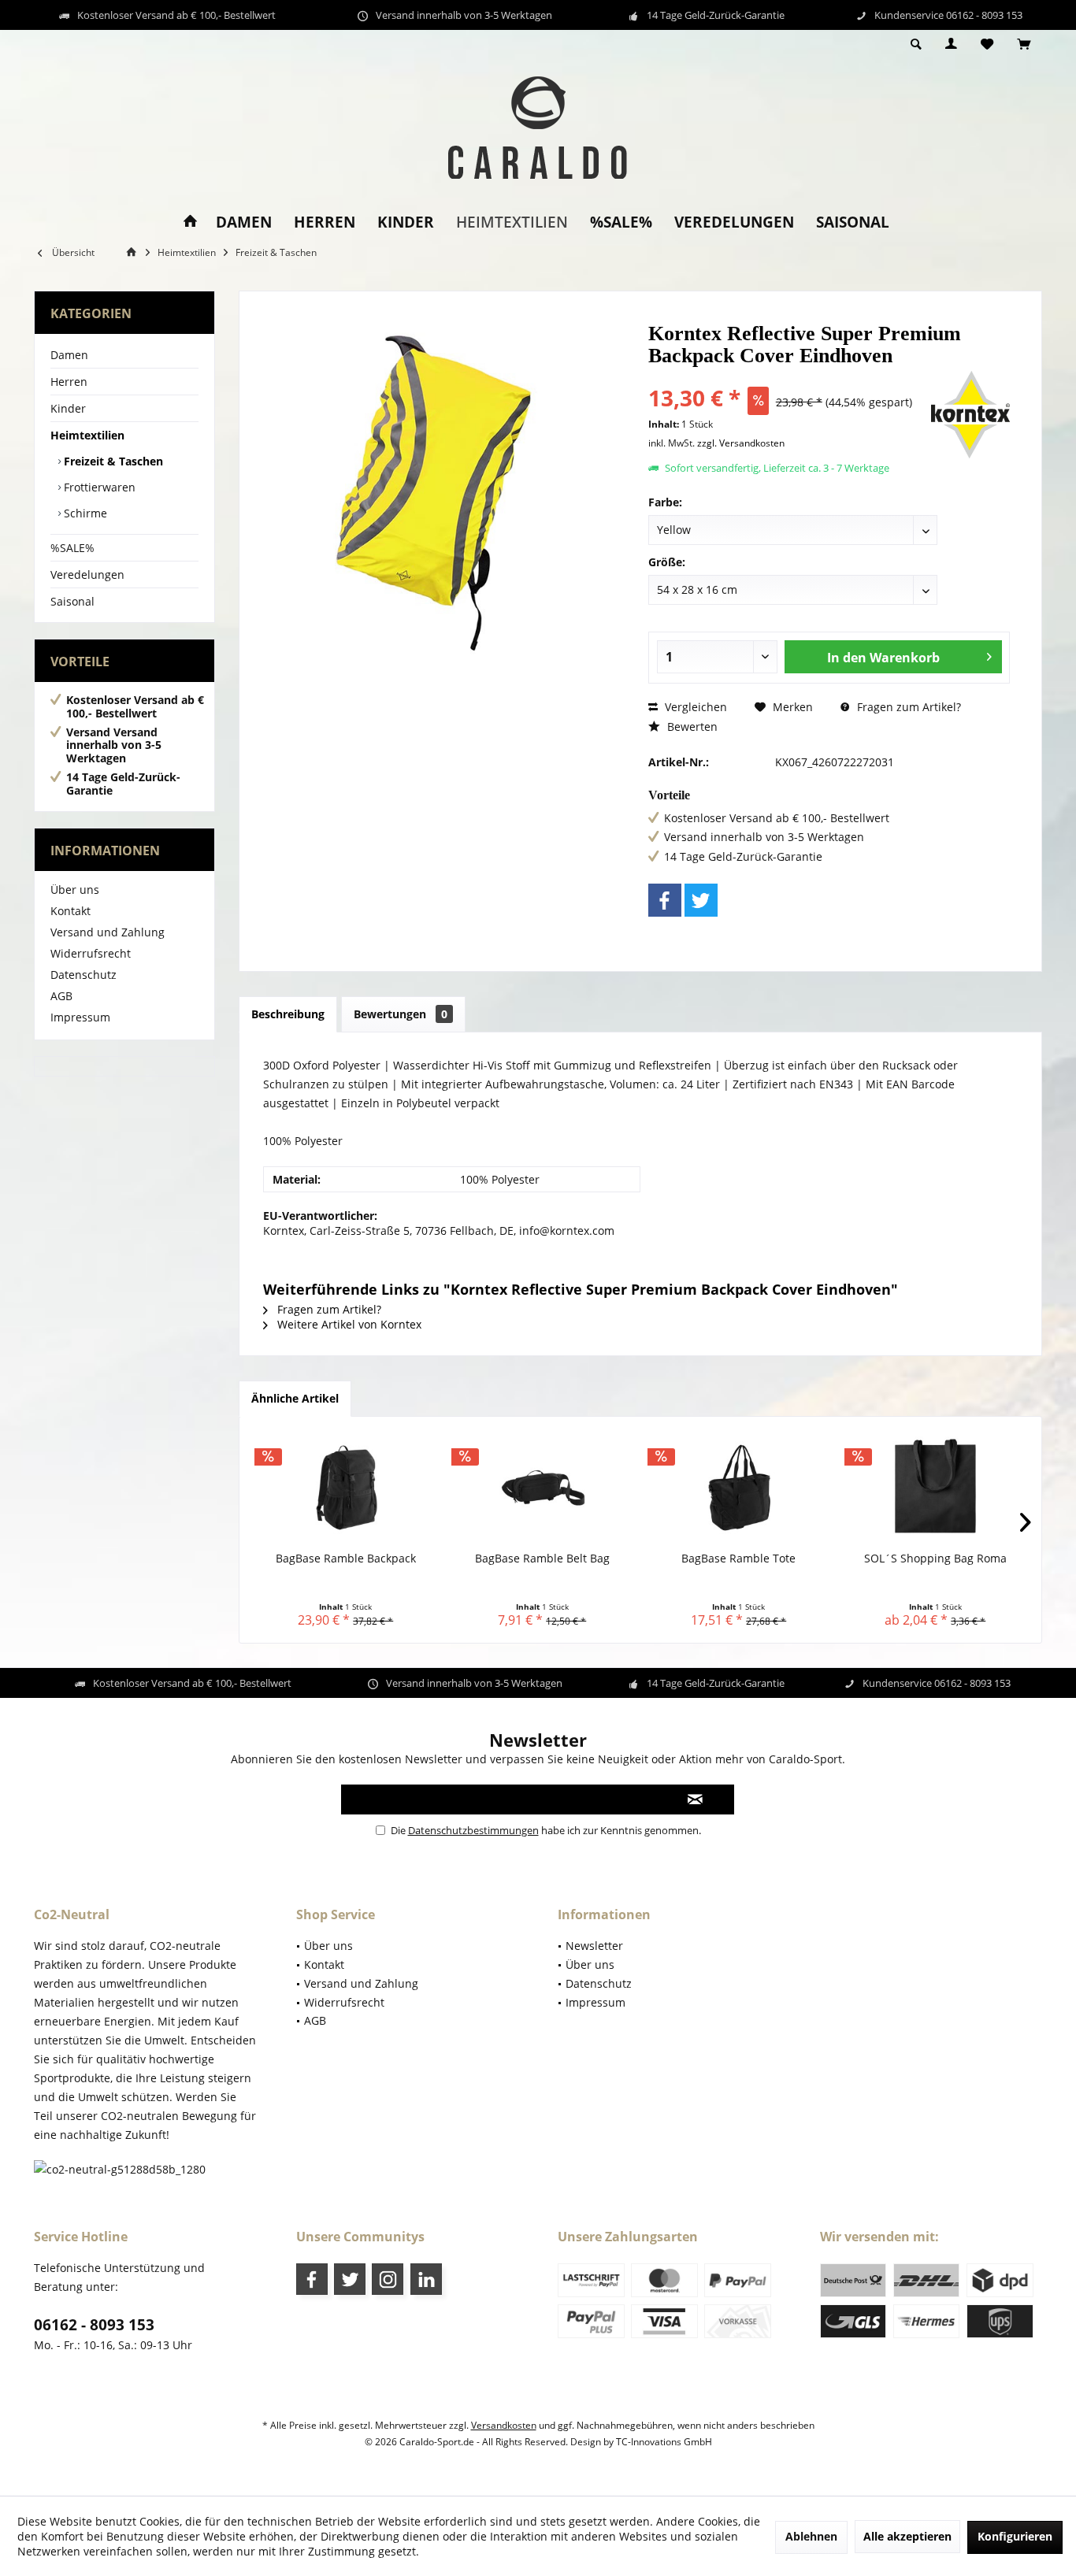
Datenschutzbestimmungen (473, 1830)
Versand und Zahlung (108, 932)
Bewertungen (401, 1014)
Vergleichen (694, 707)
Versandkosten (504, 2425)
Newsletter (594, 1946)
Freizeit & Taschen (112, 461)
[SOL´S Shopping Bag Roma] (936, 1488)
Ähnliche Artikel (295, 1398)
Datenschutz (83, 975)
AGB (61, 996)
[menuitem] (1024, 45)
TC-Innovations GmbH (664, 2442)
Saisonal (72, 601)
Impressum (80, 1017)
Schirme (84, 513)
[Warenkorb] (1024, 44)
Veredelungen (87, 575)
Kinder (68, 408)
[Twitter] (701, 900)
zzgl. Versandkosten (741, 443)
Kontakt (70, 911)
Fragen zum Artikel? (907, 707)
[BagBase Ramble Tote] (739, 1488)
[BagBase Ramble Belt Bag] (543, 1488)
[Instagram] (388, 2279)
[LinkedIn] (426, 2279)
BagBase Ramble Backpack (346, 1558)
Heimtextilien (87, 435)
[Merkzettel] (987, 44)
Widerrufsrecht (91, 953)
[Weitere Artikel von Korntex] (970, 415)
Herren (69, 382)
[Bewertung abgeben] (788, 377)
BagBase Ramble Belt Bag (542, 1558)
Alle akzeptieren (907, 2536)
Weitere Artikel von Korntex (348, 1324)
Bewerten (691, 726)
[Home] (190, 222)
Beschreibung (288, 1014)
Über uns (75, 890)
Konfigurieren (1015, 2536)
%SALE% (72, 548)
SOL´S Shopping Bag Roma (935, 1558)
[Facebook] (665, 900)
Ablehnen (811, 2536)
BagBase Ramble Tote (738, 1558)
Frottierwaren (98, 487)
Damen (69, 355)
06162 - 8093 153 (94, 2325)
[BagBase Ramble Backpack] (346, 1488)
